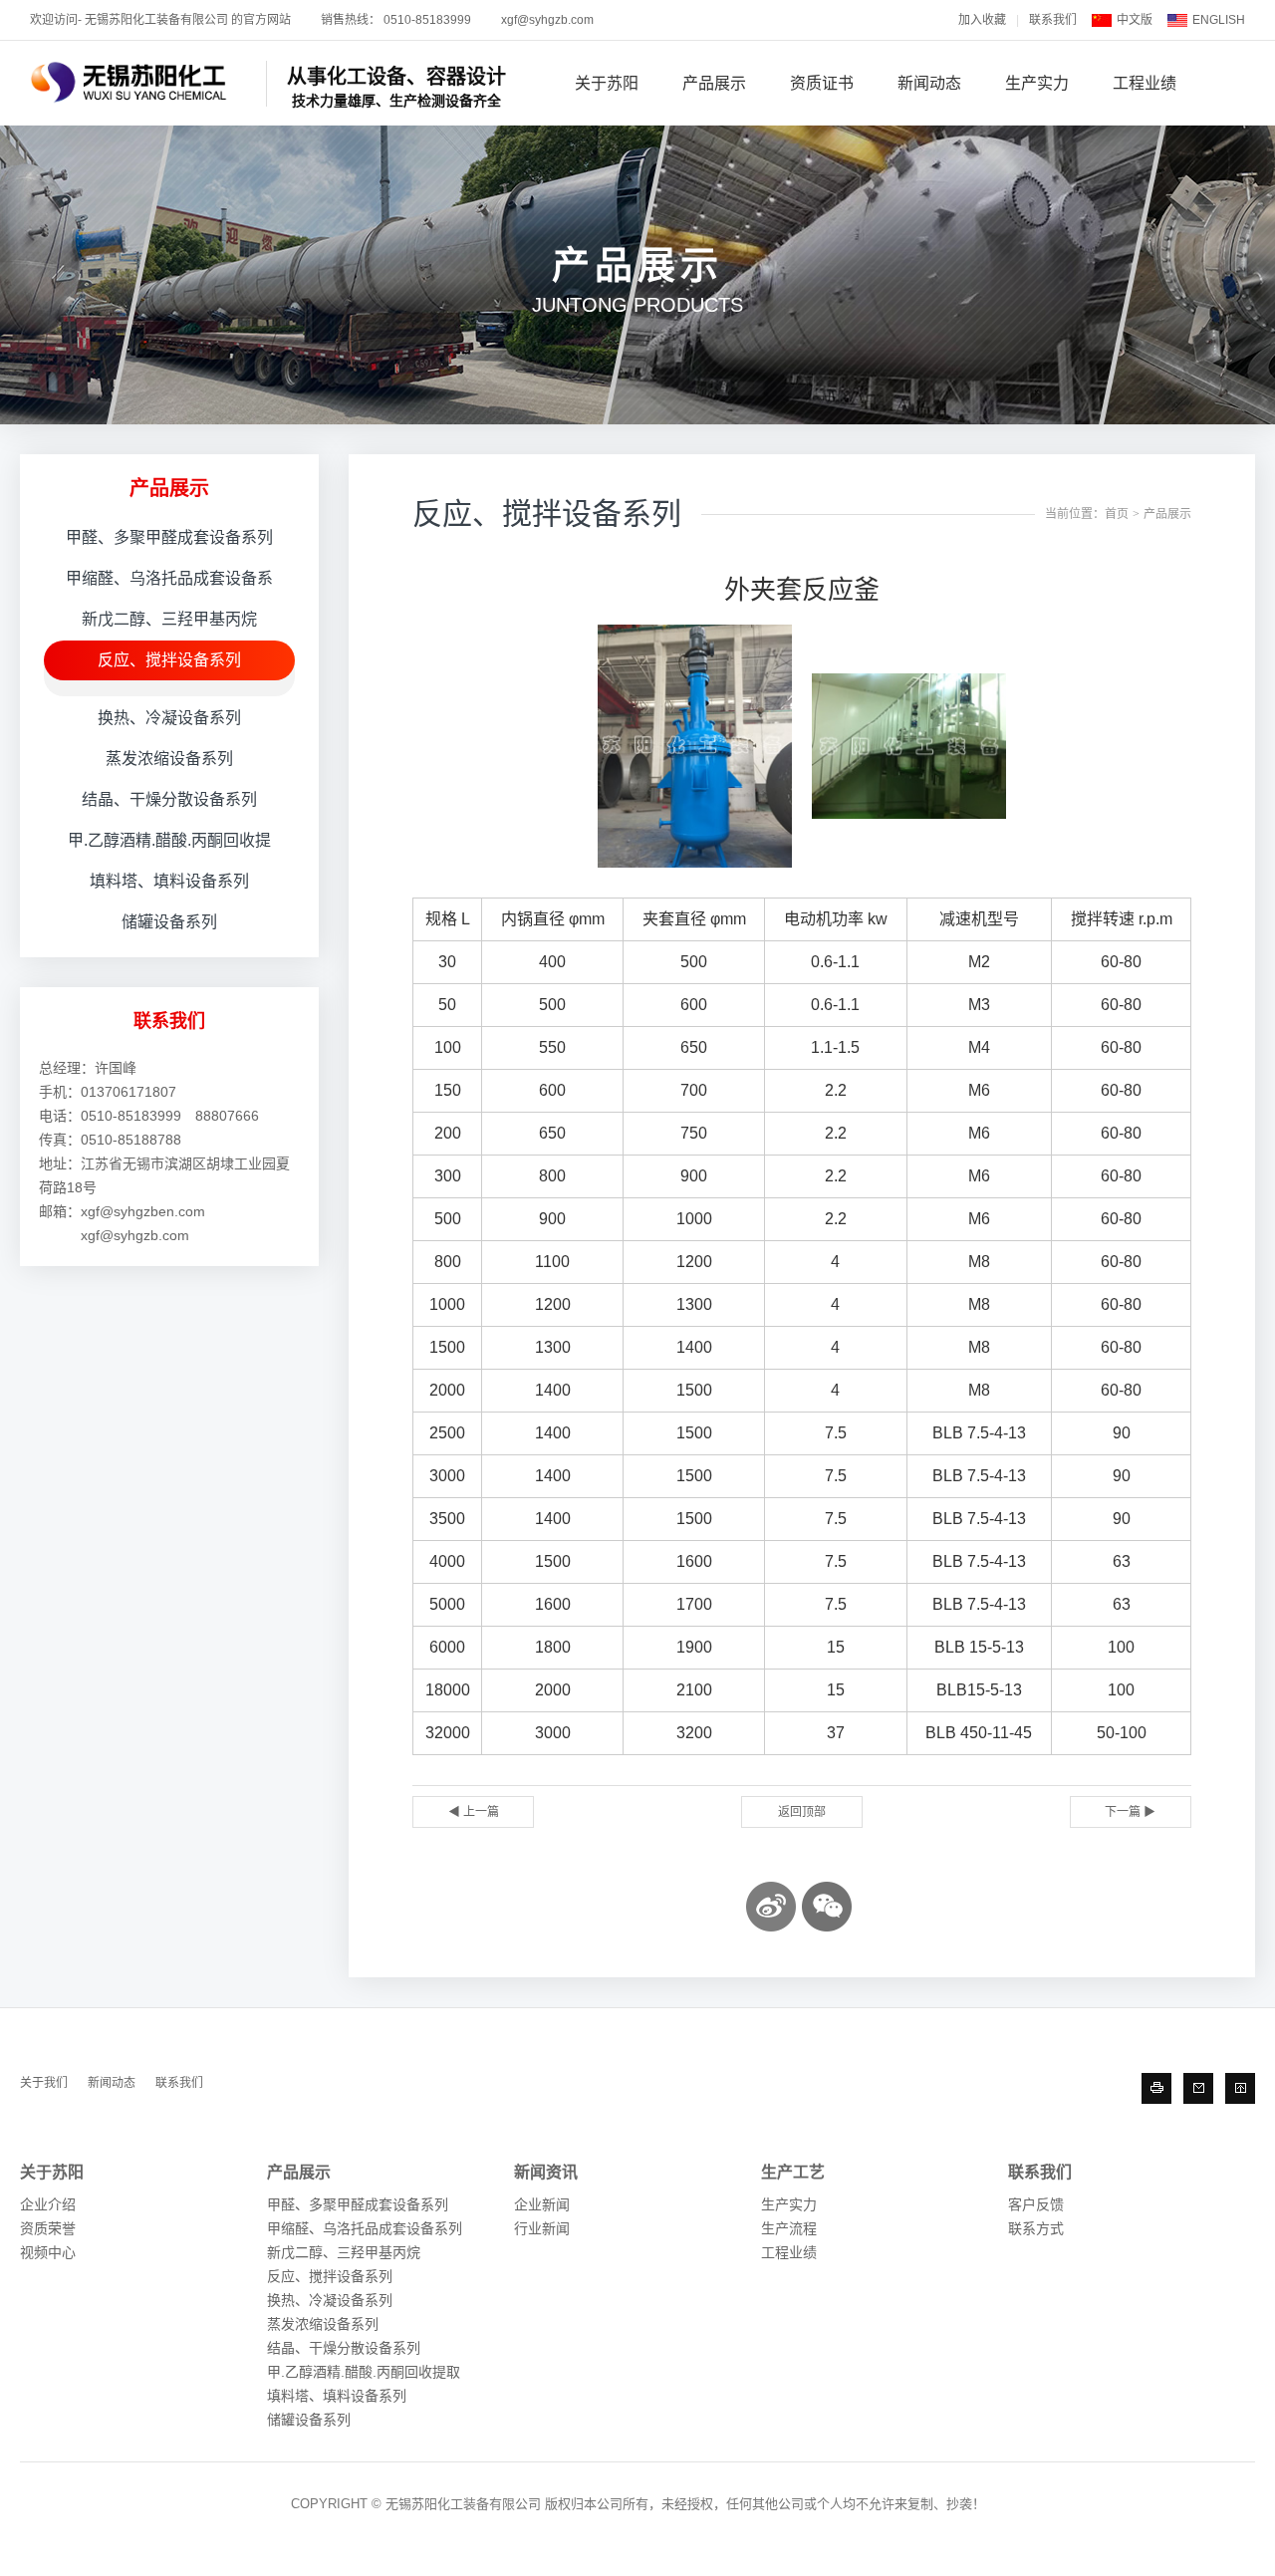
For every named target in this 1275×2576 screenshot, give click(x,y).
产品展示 (714, 83)
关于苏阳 (607, 83)
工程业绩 (1145, 83)
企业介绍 (48, 2204)
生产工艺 (793, 2172)
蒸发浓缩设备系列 (169, 759)
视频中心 (48, 2252)
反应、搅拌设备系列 (169, 660)
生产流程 (789, 2228)
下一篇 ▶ (1130, 1812)
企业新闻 (542, 2204)
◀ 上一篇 (474, 1812)
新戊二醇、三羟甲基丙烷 (169, 619)
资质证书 (822, 83)
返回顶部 (802, 1812)
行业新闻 (542, 2228)
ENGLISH (1219, 20)
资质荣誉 (48, 2228)
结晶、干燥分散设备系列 (169, 799)
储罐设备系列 (169, 922)
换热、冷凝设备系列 (169, 718)
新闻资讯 (546, 2172)
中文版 (1135, 20)
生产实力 (1037, 83)
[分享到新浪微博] (771, 1907)
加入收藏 (982, 20)
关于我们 (44, 2083)
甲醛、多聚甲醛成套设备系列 (169, 537)
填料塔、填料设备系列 (169, 881)
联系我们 (1053, 20)
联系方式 (1036, 2228)
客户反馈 (1036, 2204)
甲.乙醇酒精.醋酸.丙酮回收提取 (364, 2372)
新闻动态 (929, 83)
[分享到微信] (827, 1907)
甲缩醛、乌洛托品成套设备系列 (365, 2228)
